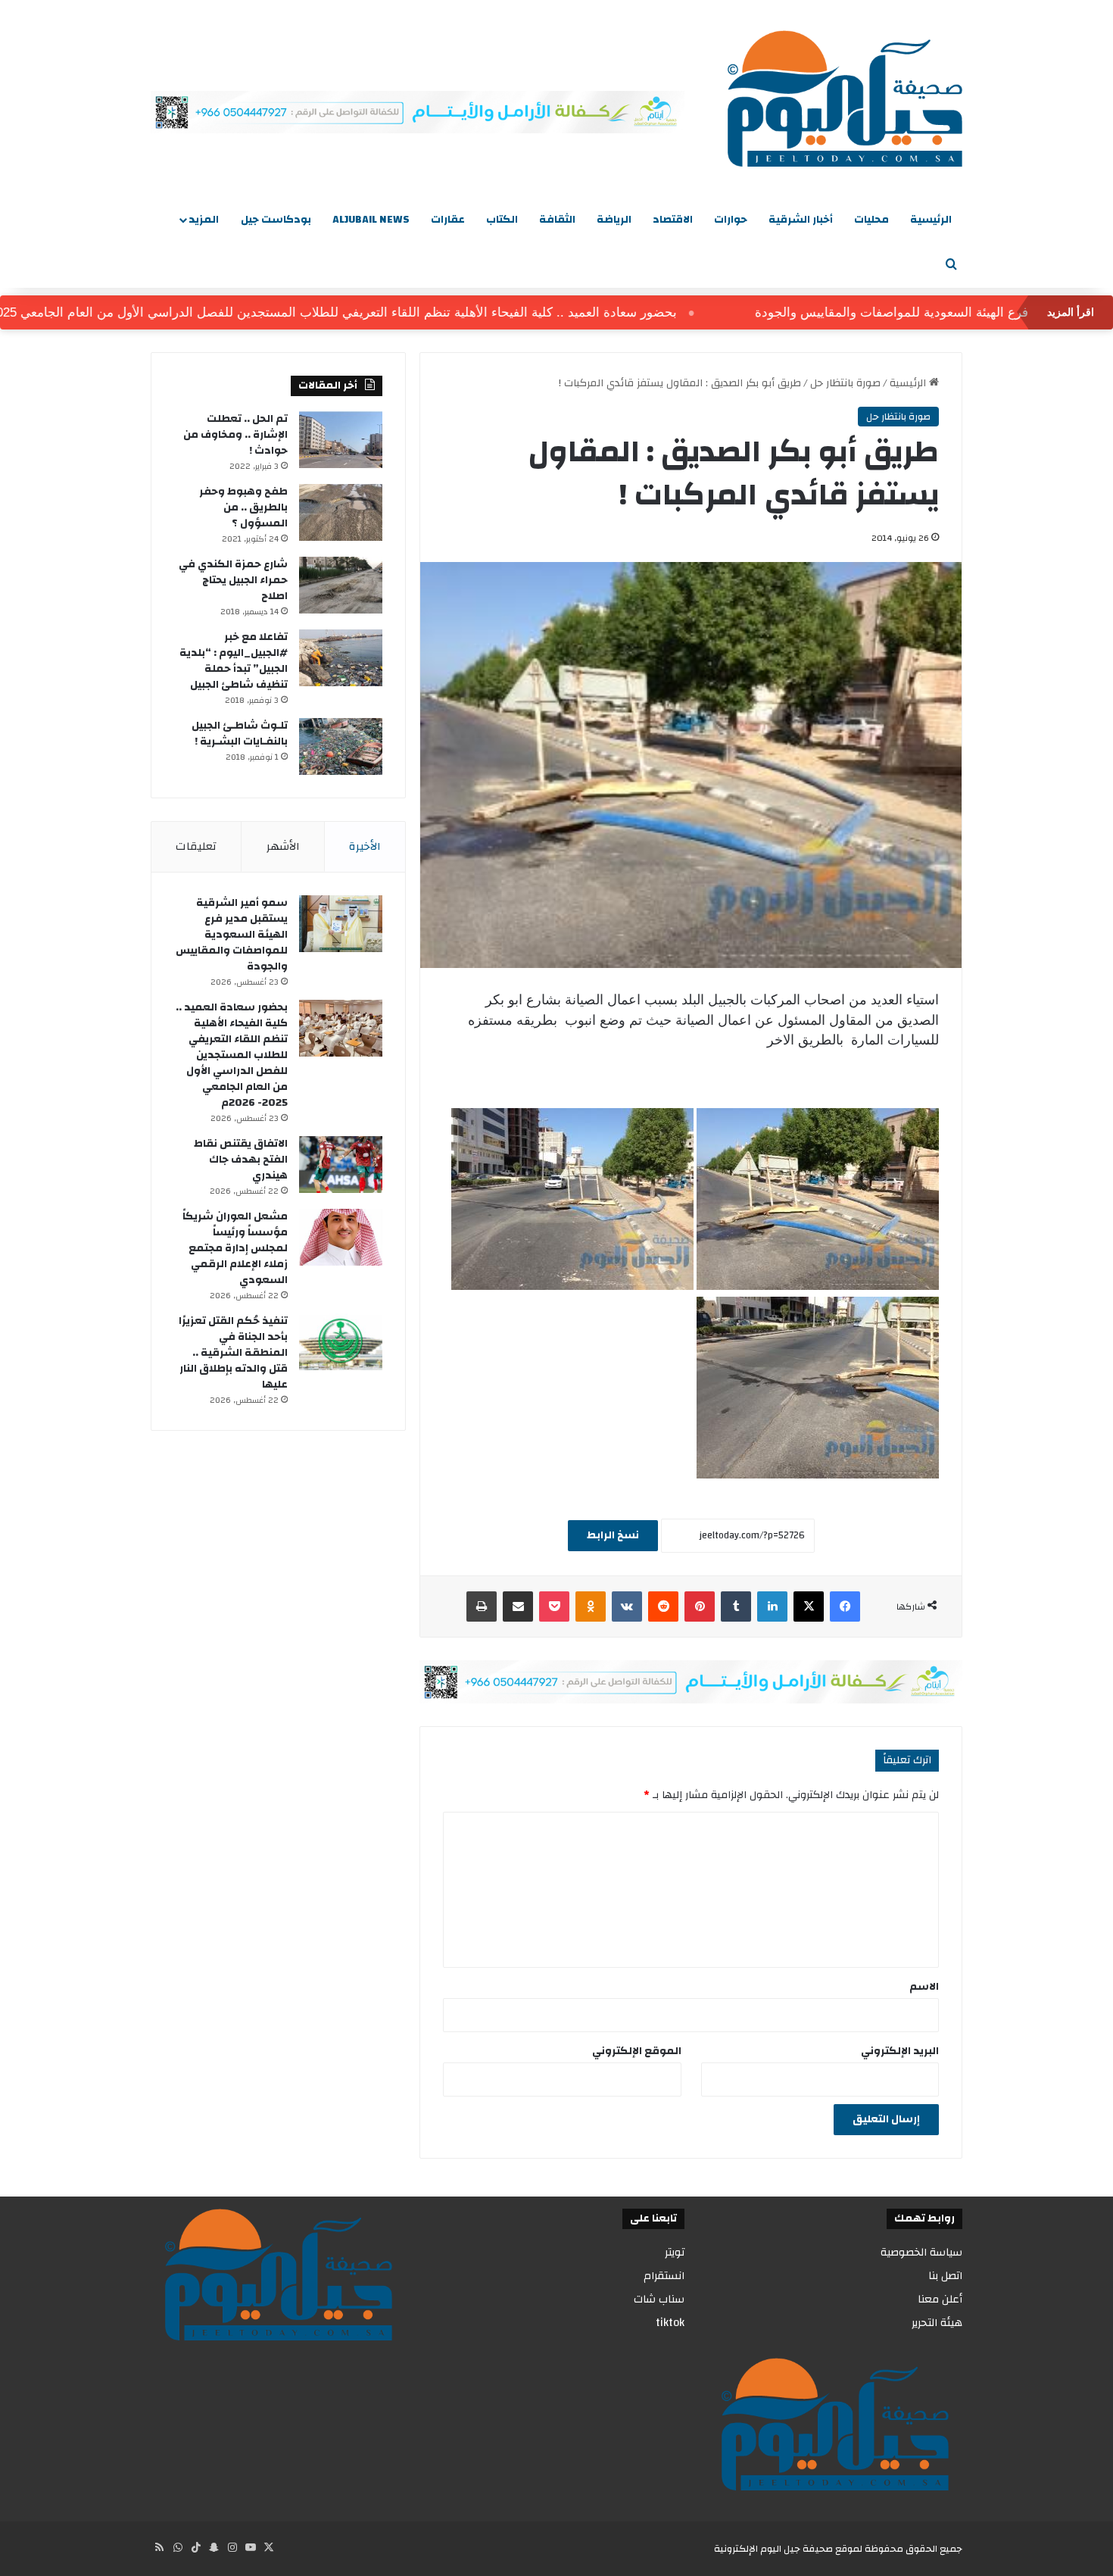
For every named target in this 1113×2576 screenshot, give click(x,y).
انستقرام (664, 2276)
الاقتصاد (673, 220)
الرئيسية (931, 220)
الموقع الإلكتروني (637, 2051)
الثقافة (557, 220)
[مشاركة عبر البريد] (518, 1606)
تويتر (675, 2252)
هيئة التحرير (937, 2323)
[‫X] (809, 1606)
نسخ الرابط (613, 1535)
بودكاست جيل (276, 220)
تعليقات (196, 846)
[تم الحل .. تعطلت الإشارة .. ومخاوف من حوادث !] (341, 440)
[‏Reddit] (663, 1606)
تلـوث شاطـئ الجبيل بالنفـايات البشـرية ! (240, 734)
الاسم (924, 1987)
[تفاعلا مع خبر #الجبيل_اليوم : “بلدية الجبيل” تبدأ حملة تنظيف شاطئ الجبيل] (341, 658)
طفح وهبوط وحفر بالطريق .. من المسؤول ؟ (243, 507)
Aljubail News (371, 220)
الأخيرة (365, 846)
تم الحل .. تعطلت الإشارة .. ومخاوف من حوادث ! (235, 435)
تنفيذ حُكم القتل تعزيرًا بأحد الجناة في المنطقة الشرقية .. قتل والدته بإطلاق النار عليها (233, 1353)
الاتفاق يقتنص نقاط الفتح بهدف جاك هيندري (241, 1160)
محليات (871, 220)
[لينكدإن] (772, 1606)
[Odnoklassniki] (591, 1606)
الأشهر (283, 846)
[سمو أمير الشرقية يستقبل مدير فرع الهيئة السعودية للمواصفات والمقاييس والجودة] (341, 924)
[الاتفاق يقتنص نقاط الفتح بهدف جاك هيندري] (341, 1165)
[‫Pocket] (554, 1606)
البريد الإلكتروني (900, 2051)
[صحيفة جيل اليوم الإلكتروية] (845, 98)
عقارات (448, 220)
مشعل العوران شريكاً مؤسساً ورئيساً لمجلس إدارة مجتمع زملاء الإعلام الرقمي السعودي (235, 1248)
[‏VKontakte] (627, 1606)
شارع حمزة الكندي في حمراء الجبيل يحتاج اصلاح (233, 580)
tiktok (670, 2323)
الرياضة (614, 220)
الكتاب (502, 220)
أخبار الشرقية (801, 220)
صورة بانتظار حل (845, 383)
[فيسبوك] (845, 1606)
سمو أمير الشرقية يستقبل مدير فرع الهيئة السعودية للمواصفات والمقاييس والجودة (232, 935)
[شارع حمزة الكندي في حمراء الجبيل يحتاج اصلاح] (341, 585)
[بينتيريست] (700, 1606)
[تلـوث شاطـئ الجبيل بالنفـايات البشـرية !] (341, 746)
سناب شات (659, 2299)
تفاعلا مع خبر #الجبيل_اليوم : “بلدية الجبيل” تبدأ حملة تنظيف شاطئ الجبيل (234, 661)
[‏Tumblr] (736, 1606)
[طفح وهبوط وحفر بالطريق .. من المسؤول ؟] (341, 512)
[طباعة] (482, 1606)
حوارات (731, 220)
